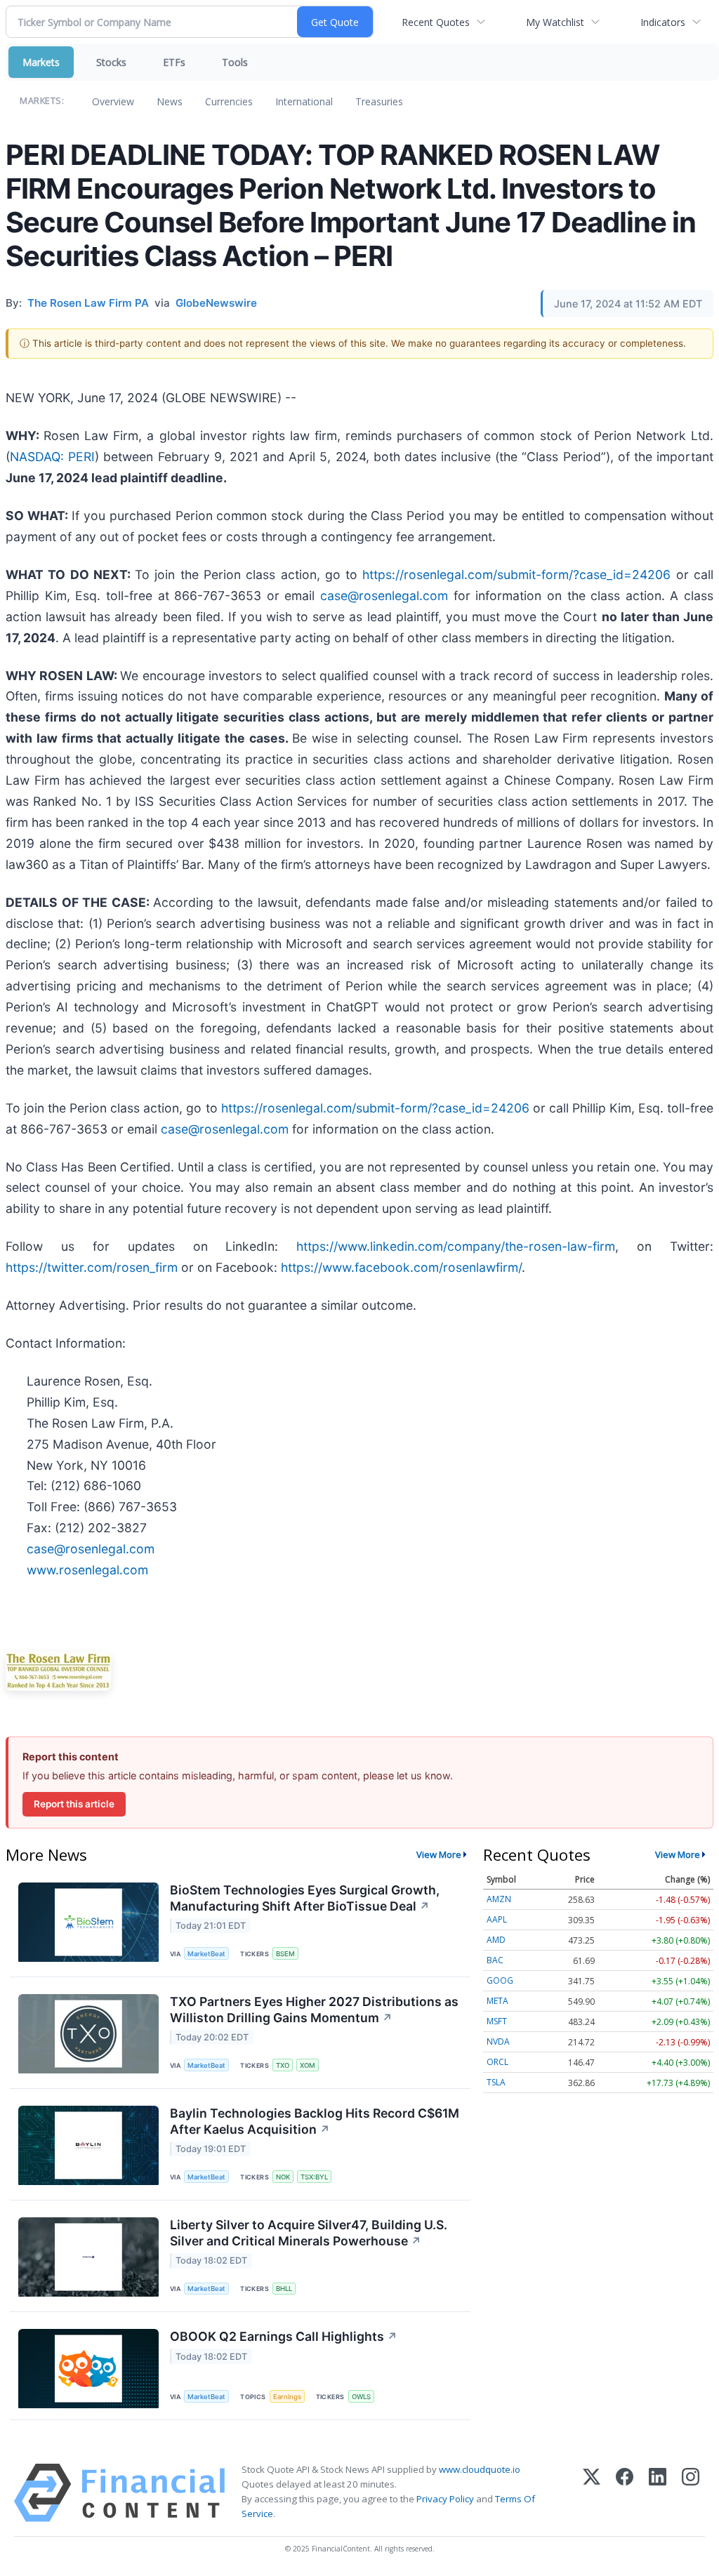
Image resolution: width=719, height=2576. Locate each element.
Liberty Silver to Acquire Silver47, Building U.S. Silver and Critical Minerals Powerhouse (309, 2233)
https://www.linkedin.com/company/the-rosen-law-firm (456, 1246)
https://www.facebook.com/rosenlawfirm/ (401, 1267)
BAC (495, 1960)
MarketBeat (206, 1954)
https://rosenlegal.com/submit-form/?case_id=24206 (516, 575)
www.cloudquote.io (480, 2469)
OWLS (361, 2397)
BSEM (285, 1954)
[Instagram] (691, 2493)
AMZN (499, 1899)
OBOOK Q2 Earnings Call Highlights (284, 2336)
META (497, 2001)
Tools (235, 62)
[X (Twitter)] (592, 2493)
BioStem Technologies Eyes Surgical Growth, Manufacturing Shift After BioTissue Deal (305, 1898)
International (304, 101)
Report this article (74, 1804)
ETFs (174, 62)
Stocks (111, 62)
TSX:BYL (314, 2177)
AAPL (497, 1919)
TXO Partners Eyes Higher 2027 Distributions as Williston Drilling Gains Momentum (314, 2010)
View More (439, 1854)
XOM (308, 2065)
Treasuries (379, 101)
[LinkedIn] (658, 2493)
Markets (41, 62)
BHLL (284, 2289)
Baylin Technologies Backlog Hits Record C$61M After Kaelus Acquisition (315, 2121)
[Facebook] (625, 2493)
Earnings (287, 2397)
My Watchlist (555, 22)
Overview (113, 101)
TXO (283, 2065)
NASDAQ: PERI (52, 457)
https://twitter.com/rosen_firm (92, 1267)
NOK (283, 2177)
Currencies (229, 101)
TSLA (496, 2082)
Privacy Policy (445, 2499)
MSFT (497, 2021)
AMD (496, 1940)
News (170, 101)
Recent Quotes (436, 22)
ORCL (497, 2062)
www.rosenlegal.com (87, 1570)
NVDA (498, 2041)
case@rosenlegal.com (384, 596)
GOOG (500, 1980)
